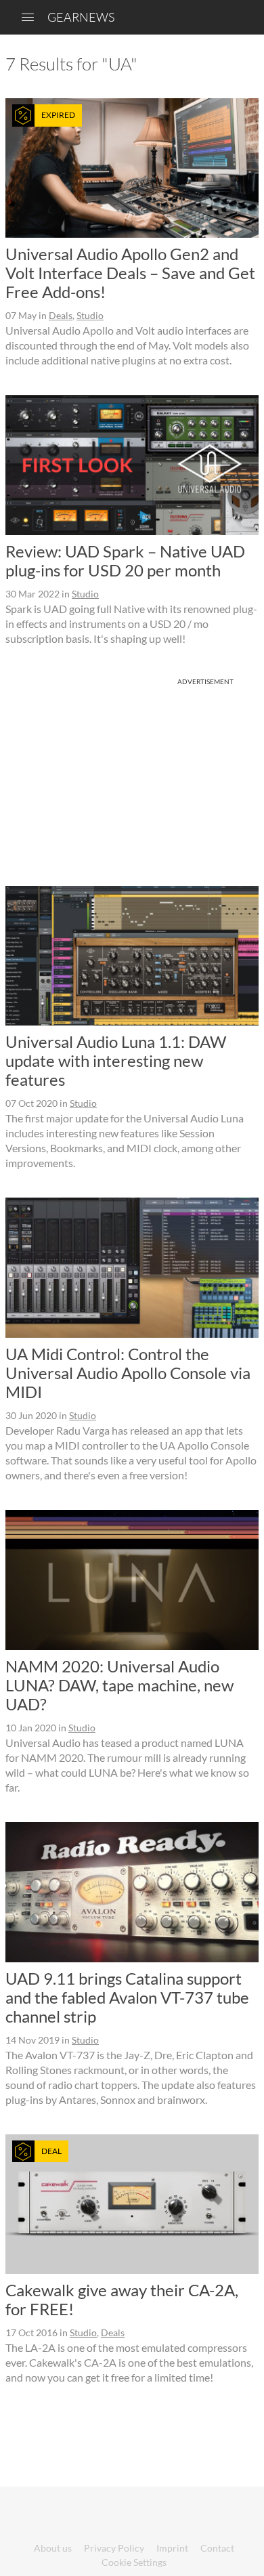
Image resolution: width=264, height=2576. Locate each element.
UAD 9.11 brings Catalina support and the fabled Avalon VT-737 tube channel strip (127, 1997)
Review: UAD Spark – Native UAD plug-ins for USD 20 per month (125, 561)
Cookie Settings (134, 2562)
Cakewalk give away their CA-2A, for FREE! (122, 2299)
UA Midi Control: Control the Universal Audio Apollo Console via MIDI (128, 1373)
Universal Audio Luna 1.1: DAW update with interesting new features (116, 1060)
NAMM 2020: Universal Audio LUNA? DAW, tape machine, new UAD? (119, 1685)
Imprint (172, 2548)
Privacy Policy (114, 2548)
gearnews (81, 17)
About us (53, 2548)
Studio (90, 315)
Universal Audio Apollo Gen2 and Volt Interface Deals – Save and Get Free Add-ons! (130, 273)
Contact (217, 2548)
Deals (61, 315)
